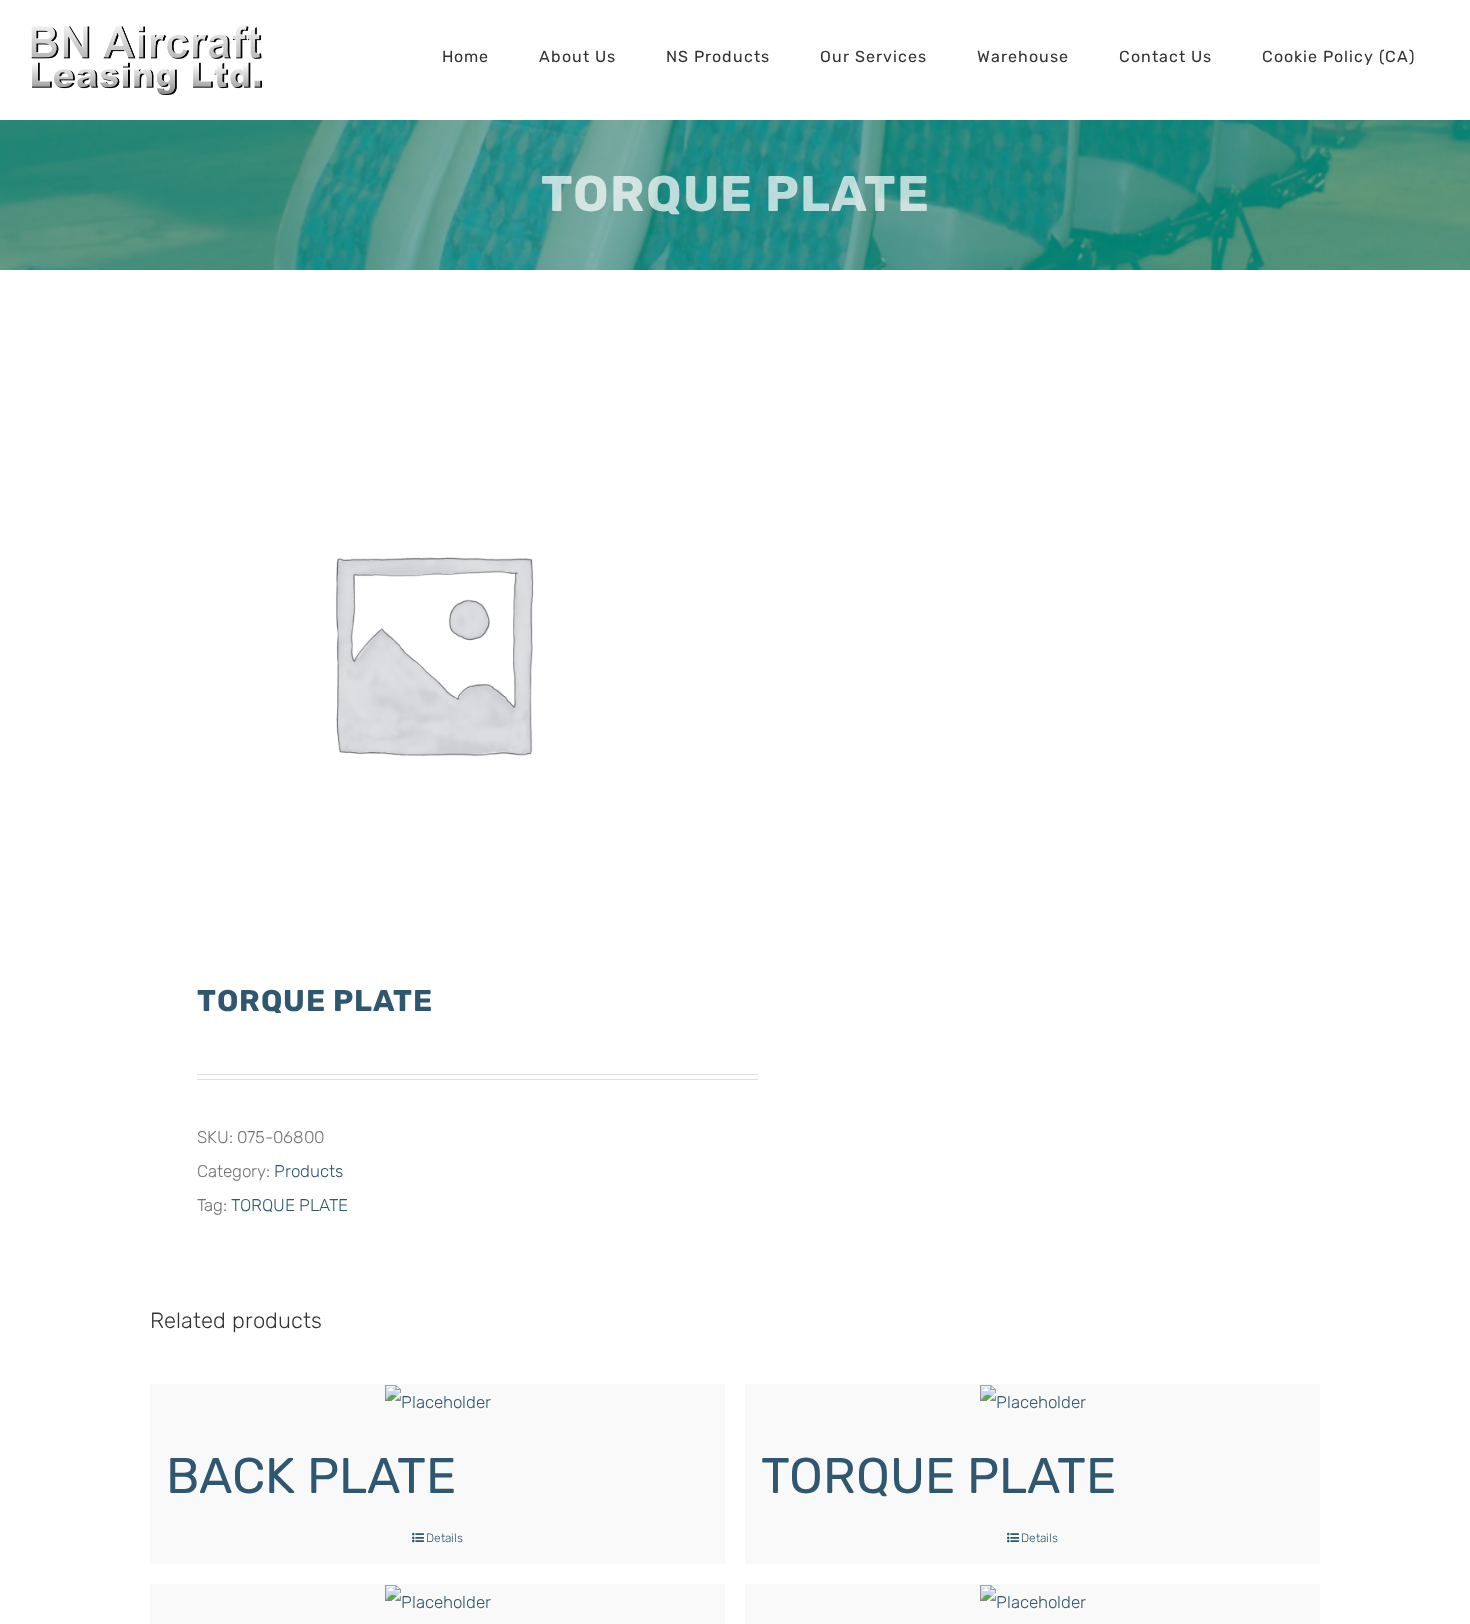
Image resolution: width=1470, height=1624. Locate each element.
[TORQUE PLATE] (1032, 1402)
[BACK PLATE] (437, 1402)
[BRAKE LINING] (1032, 1602)
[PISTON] (437, 1602)
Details (444, 1538)
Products (308, 1171)
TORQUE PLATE (289, 1205)
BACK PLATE (311, 1476)
